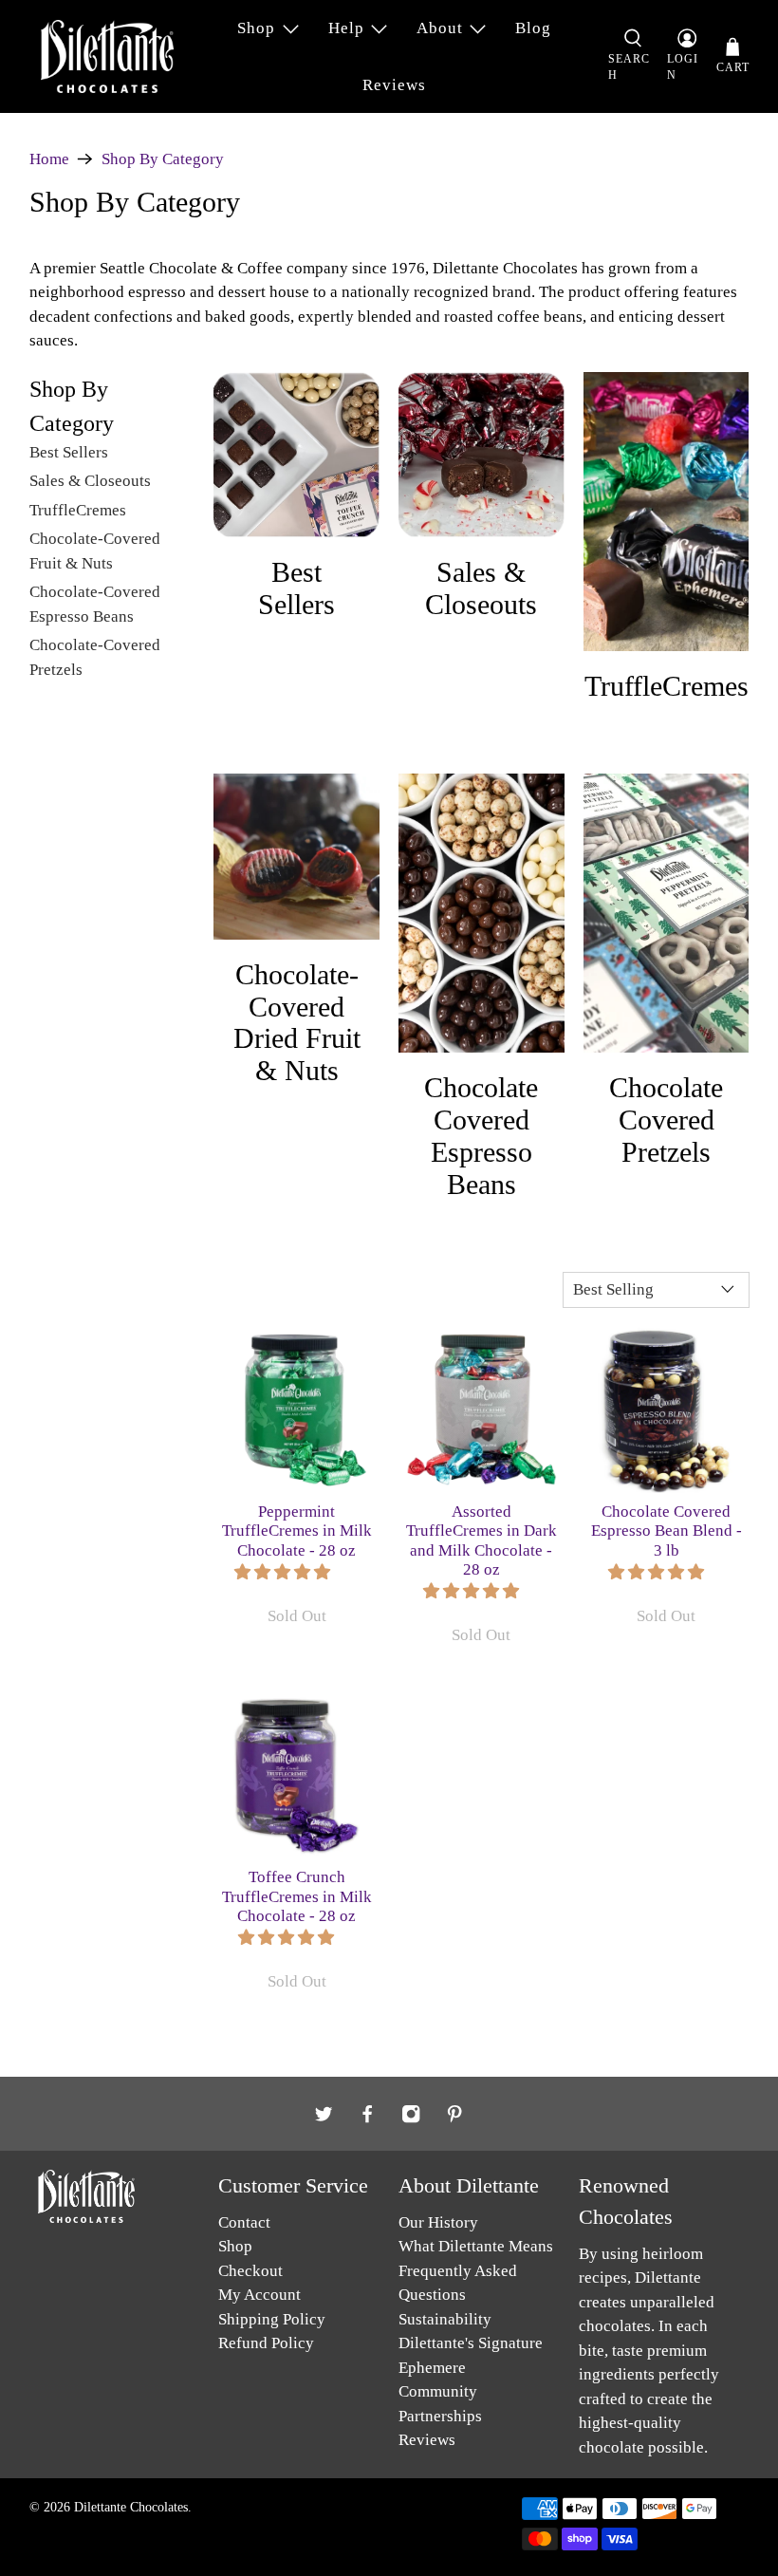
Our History (438, 2222)
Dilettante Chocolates (131, 2507)
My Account (259, 2295)
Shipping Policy (272, 2319)
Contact (244, 2222)
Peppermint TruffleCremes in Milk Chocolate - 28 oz (297, 1531)
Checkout (250, 2271)
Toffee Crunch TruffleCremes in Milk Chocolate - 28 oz (297, 1896)
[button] (282, 1572)
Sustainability (445, 2319)
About (440, 28)
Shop (256, 28)
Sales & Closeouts (90, 481)
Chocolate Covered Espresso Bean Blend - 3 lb (667, 1531)
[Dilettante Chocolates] (107, 56)
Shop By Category (163, 159)
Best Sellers (69, 452)
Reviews (394, 85)
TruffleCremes (78, 510)
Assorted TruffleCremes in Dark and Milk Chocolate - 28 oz (482, 1540)
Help (346, 28)
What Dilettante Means (476, 2246)
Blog (533, 28)
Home (49, 159)
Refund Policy (266, 2343)
